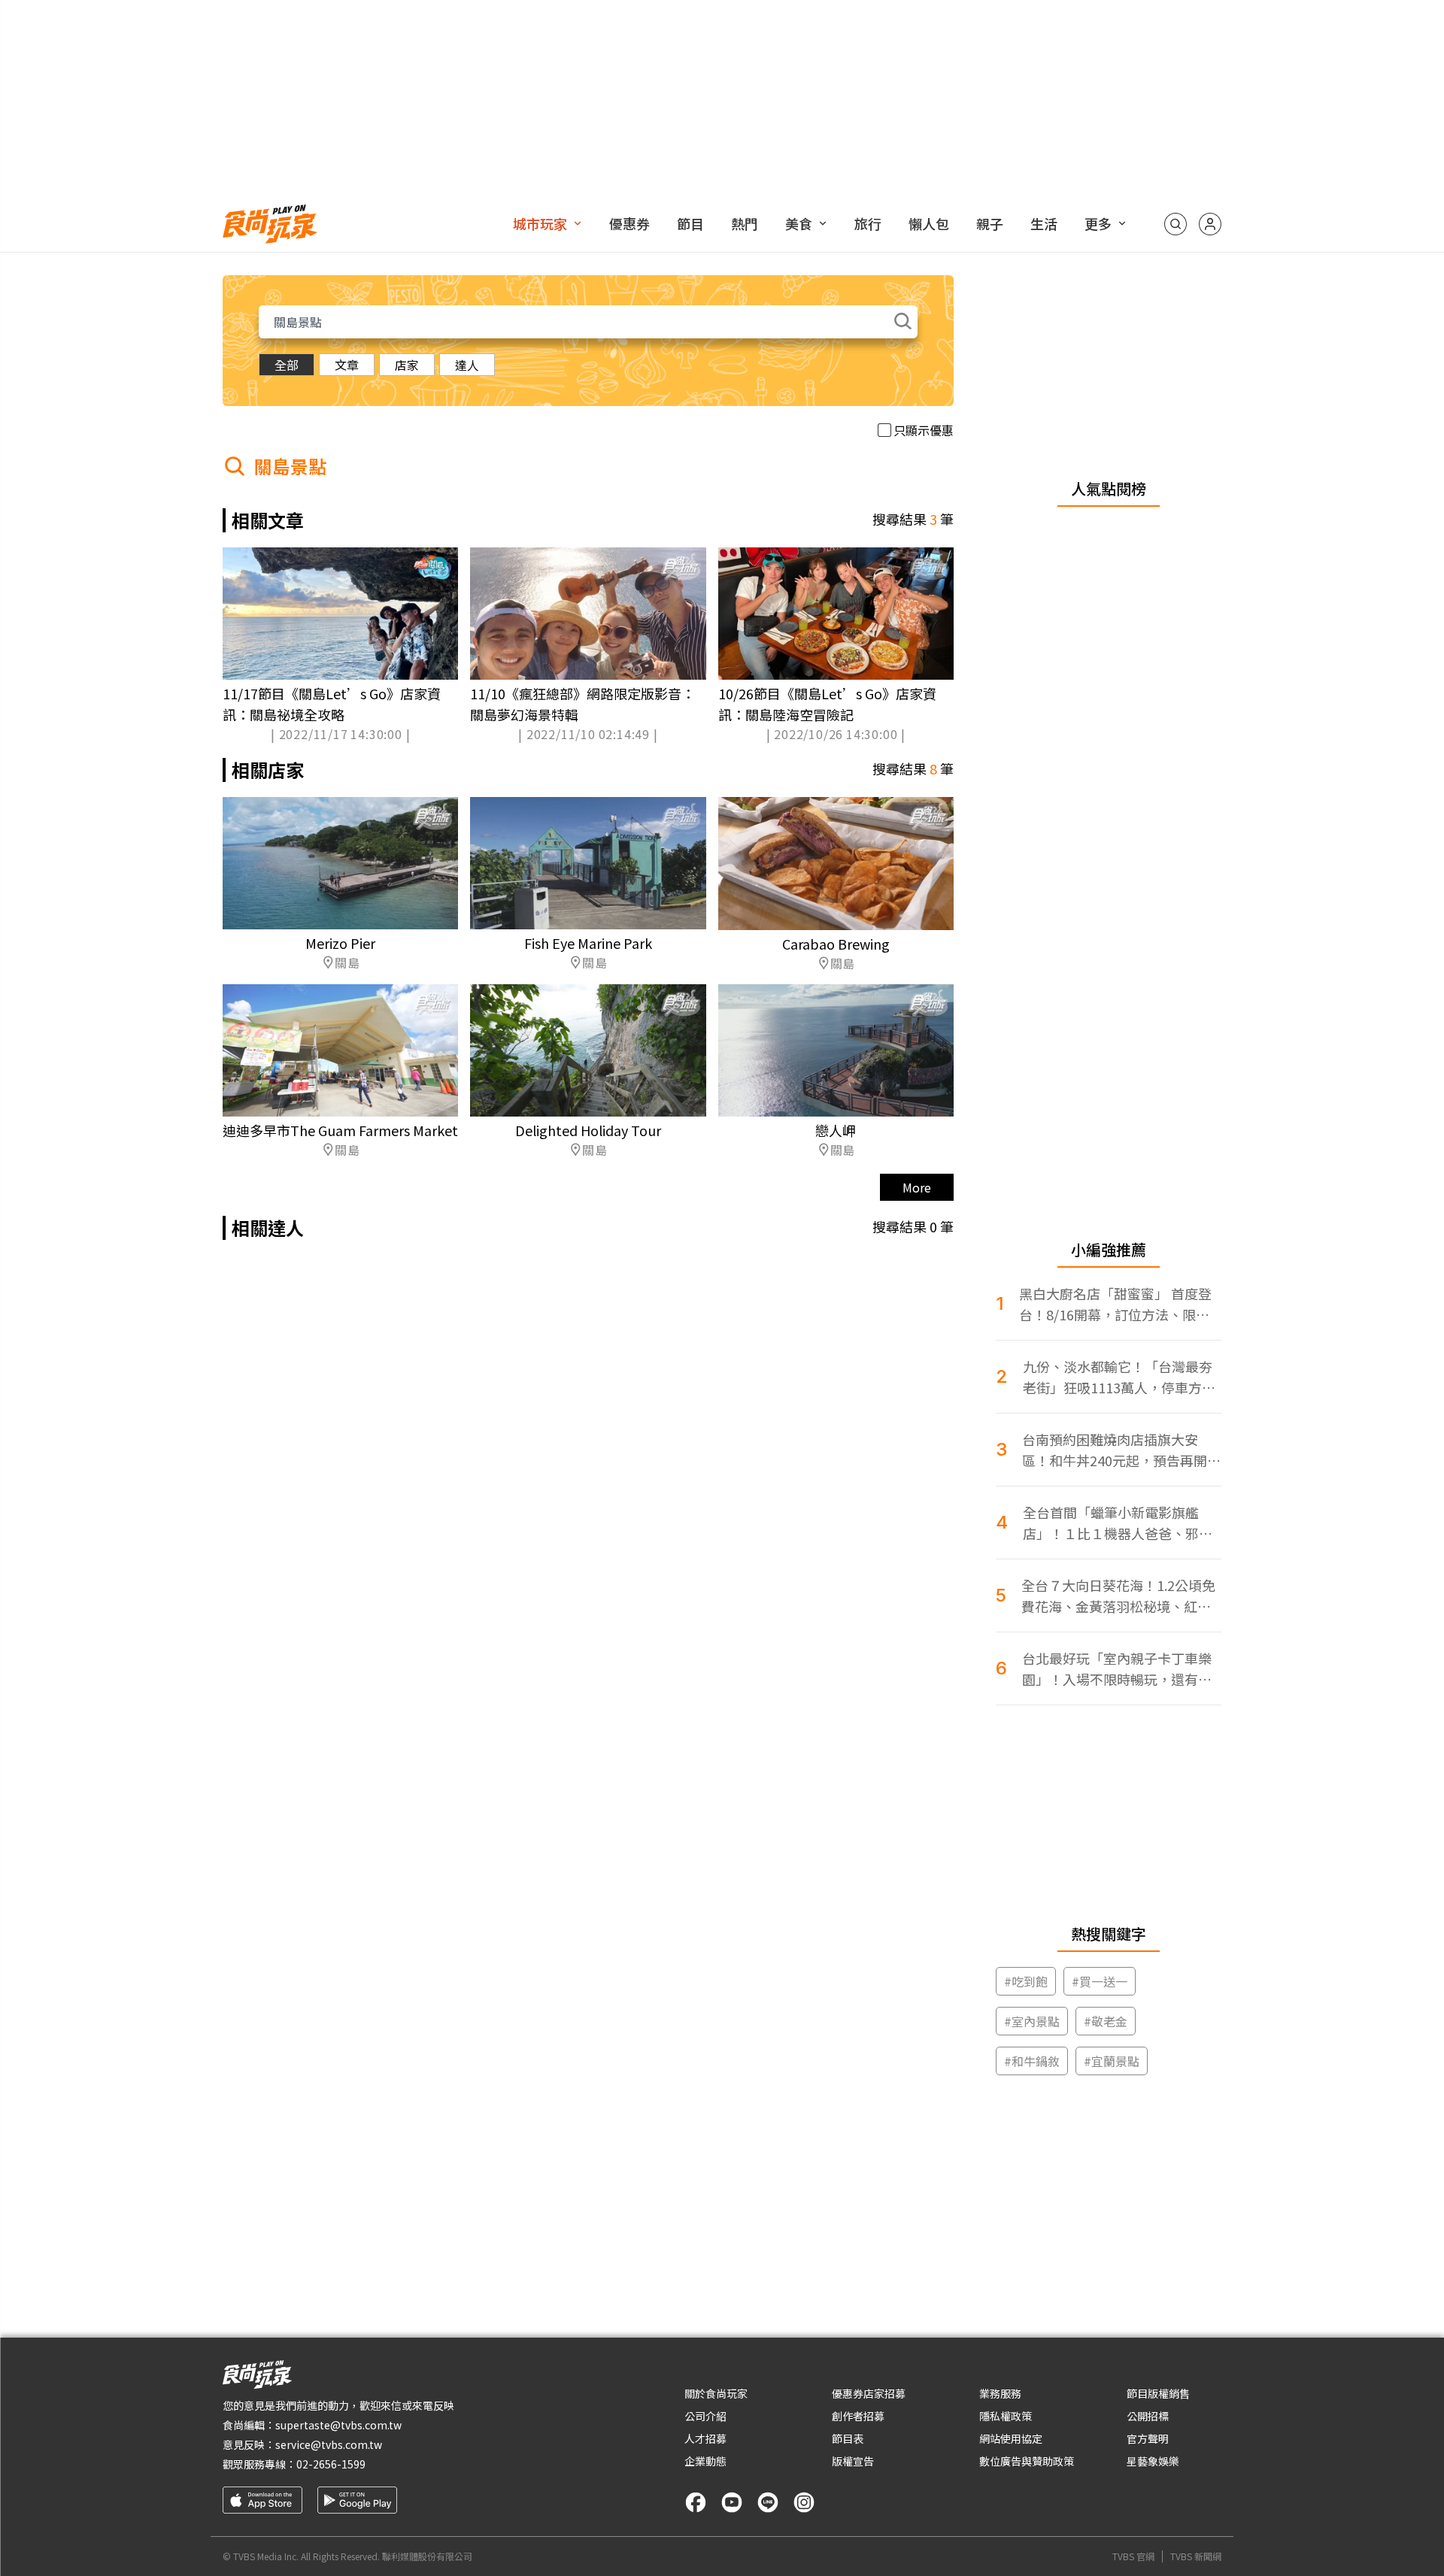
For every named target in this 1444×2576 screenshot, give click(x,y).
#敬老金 (1106, 2021)
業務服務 (1000, 2393)
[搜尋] (1176, 224)
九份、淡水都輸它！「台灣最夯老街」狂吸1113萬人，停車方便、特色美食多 (1118, 1377)
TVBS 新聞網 (1196, 2556)
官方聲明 (1148, 2438)
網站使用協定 (1011, 2438)
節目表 (848, 2438)
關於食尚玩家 (716, 2393)
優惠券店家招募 (869, 2393)
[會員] (1210, 224)
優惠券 (629, 223)
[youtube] (732, 2502)
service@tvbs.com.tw (329, 2444)
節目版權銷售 (1158, 2393)
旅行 (868, 223)
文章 (347, 365)
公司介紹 (705, 2416)
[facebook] (696, 2502)
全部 (287, 365)
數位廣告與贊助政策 (1027, 2461)
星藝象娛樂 (1153, 2461)
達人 (467, 365)
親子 (990, 223)
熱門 (745, 223)
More (917, 1187)
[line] (768, 2502)
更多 (1098, 223)
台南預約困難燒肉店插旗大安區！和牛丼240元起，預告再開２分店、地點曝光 (1121, 1450)
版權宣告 (853, 2461)
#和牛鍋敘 (1032, 2061)
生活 (1044, 223)
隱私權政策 (1006, 2416)
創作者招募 (858, 2416)
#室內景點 (1032, 2021)
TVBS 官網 (1133, 2556)
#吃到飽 (1026, 1981)
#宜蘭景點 (1112, 2061)
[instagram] (804, 2502)
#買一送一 (1100, 1981)
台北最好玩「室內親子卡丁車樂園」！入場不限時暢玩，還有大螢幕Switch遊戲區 (1117, 1669)
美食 (799, 223)
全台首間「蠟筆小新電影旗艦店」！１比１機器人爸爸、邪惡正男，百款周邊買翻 (1118, 1523)
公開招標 (1148, 2416)
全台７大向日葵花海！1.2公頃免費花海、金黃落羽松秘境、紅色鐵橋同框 (1118, 1596)
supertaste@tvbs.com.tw (338, 2425)
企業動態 (705, 2461)
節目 (690, 223)
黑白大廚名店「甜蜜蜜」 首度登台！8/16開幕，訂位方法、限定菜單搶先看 (1115, 1304)
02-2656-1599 (331, 2464)
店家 (407, 365)
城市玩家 (540, 223)
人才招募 (705, 2438)
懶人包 (929, 223)
